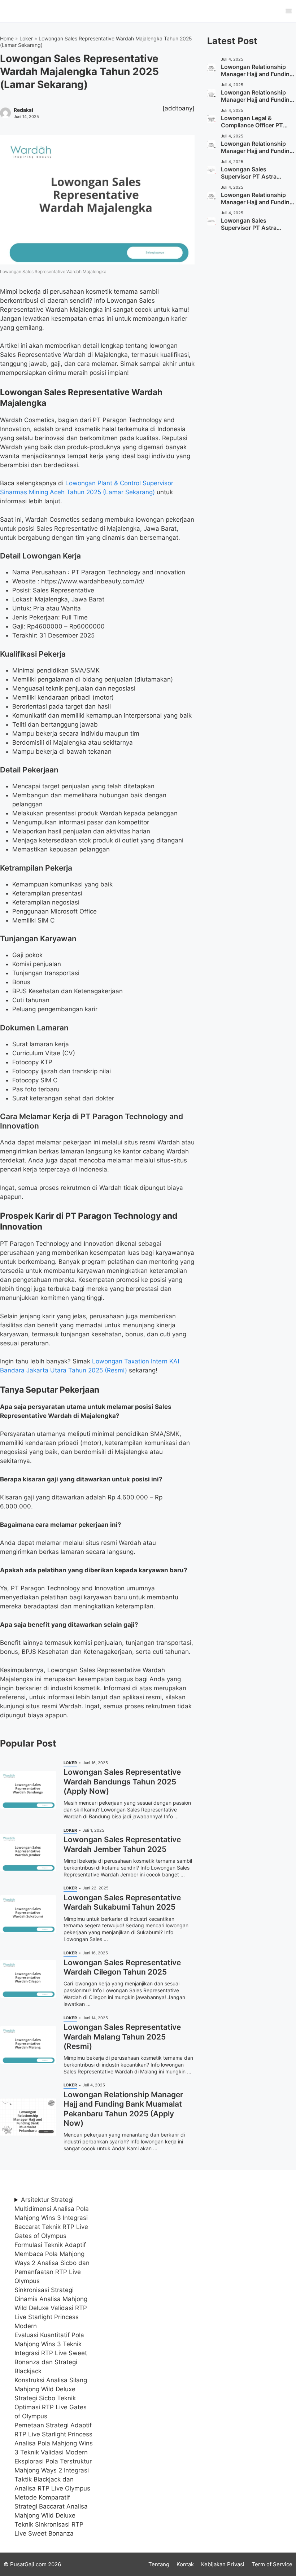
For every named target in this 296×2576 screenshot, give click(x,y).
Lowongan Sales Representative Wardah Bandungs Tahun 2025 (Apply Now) (122, 1782)
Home (7, 38)
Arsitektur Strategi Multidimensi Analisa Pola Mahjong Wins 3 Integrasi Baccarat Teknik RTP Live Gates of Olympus (52, 2218)
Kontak (185, 2564)
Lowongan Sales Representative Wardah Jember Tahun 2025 (122, 1844)
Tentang (159, 2564)
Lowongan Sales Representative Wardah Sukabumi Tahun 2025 (122, 1902)
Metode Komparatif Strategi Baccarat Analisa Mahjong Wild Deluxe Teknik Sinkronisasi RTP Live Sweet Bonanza (51, 2515)
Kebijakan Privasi (223, 2564)
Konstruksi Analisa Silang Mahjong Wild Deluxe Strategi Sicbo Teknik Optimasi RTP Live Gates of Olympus (51, 2398)
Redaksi (23, 110)
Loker (26, 38)
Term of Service (272, 2564)
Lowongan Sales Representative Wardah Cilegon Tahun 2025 (122, 1967)
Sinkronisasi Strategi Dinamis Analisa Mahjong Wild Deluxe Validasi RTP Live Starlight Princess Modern (51, 2308)
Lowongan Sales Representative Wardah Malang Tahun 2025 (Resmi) (122, 2037)
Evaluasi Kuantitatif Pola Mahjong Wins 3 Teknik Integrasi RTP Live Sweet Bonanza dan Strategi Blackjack (51, 2353)
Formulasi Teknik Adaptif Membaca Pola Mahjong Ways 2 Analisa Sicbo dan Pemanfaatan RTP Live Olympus (52, 2263)
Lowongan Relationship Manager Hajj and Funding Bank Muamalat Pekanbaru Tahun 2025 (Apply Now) (123, 2109)
